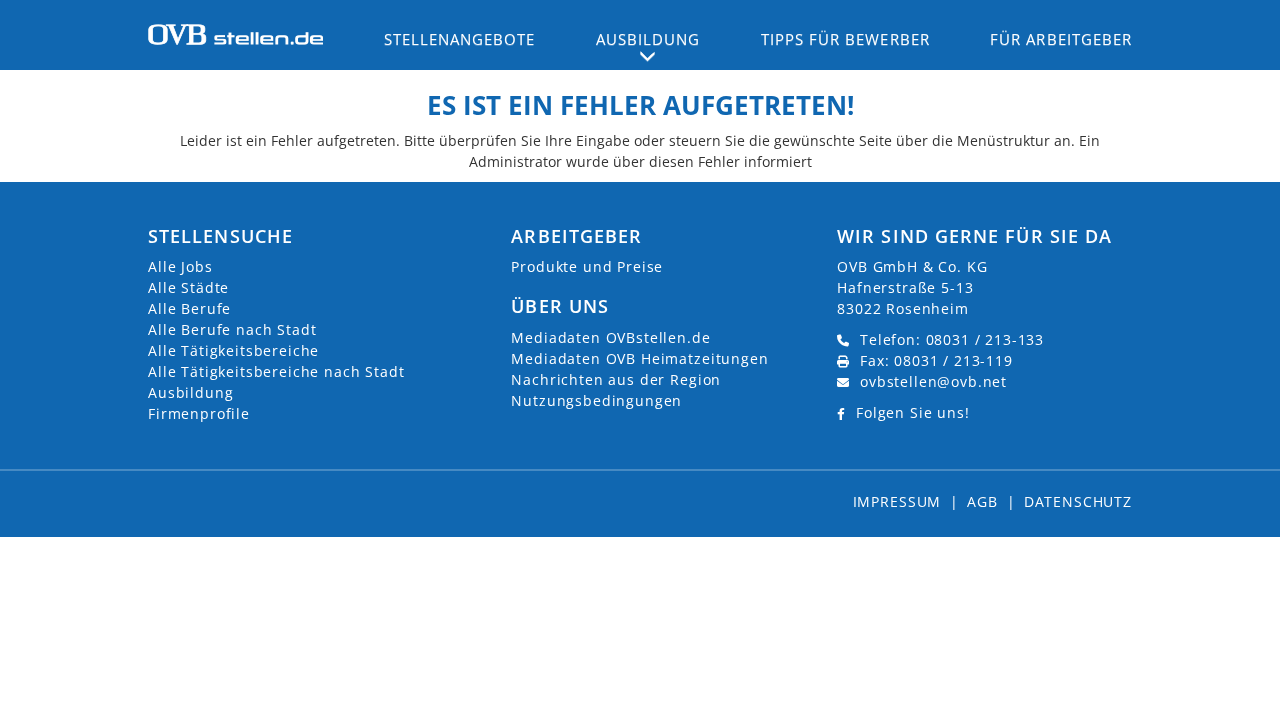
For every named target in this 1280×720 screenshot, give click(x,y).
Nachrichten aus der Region (616, 379)
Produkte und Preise (587, 266)
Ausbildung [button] (648, 39)
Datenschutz (1078, 501)
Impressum (897, 501)
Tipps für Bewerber (845, 39)
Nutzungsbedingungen (596, 400)
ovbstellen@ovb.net (933, 381)
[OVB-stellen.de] (235, 33)
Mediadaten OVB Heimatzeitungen (639, 358)
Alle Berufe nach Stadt (232, 329)
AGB (982, 501)
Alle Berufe (189, 308)
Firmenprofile (199, 413)
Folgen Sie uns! (913, 412)
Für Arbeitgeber (1061, 39)
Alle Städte (188, 287)
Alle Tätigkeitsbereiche (233, 350)
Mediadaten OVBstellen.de (610, 337)
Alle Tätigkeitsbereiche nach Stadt (276, 371)
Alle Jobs (180, 266)
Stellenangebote (460, 39)
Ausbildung (190, 392)
